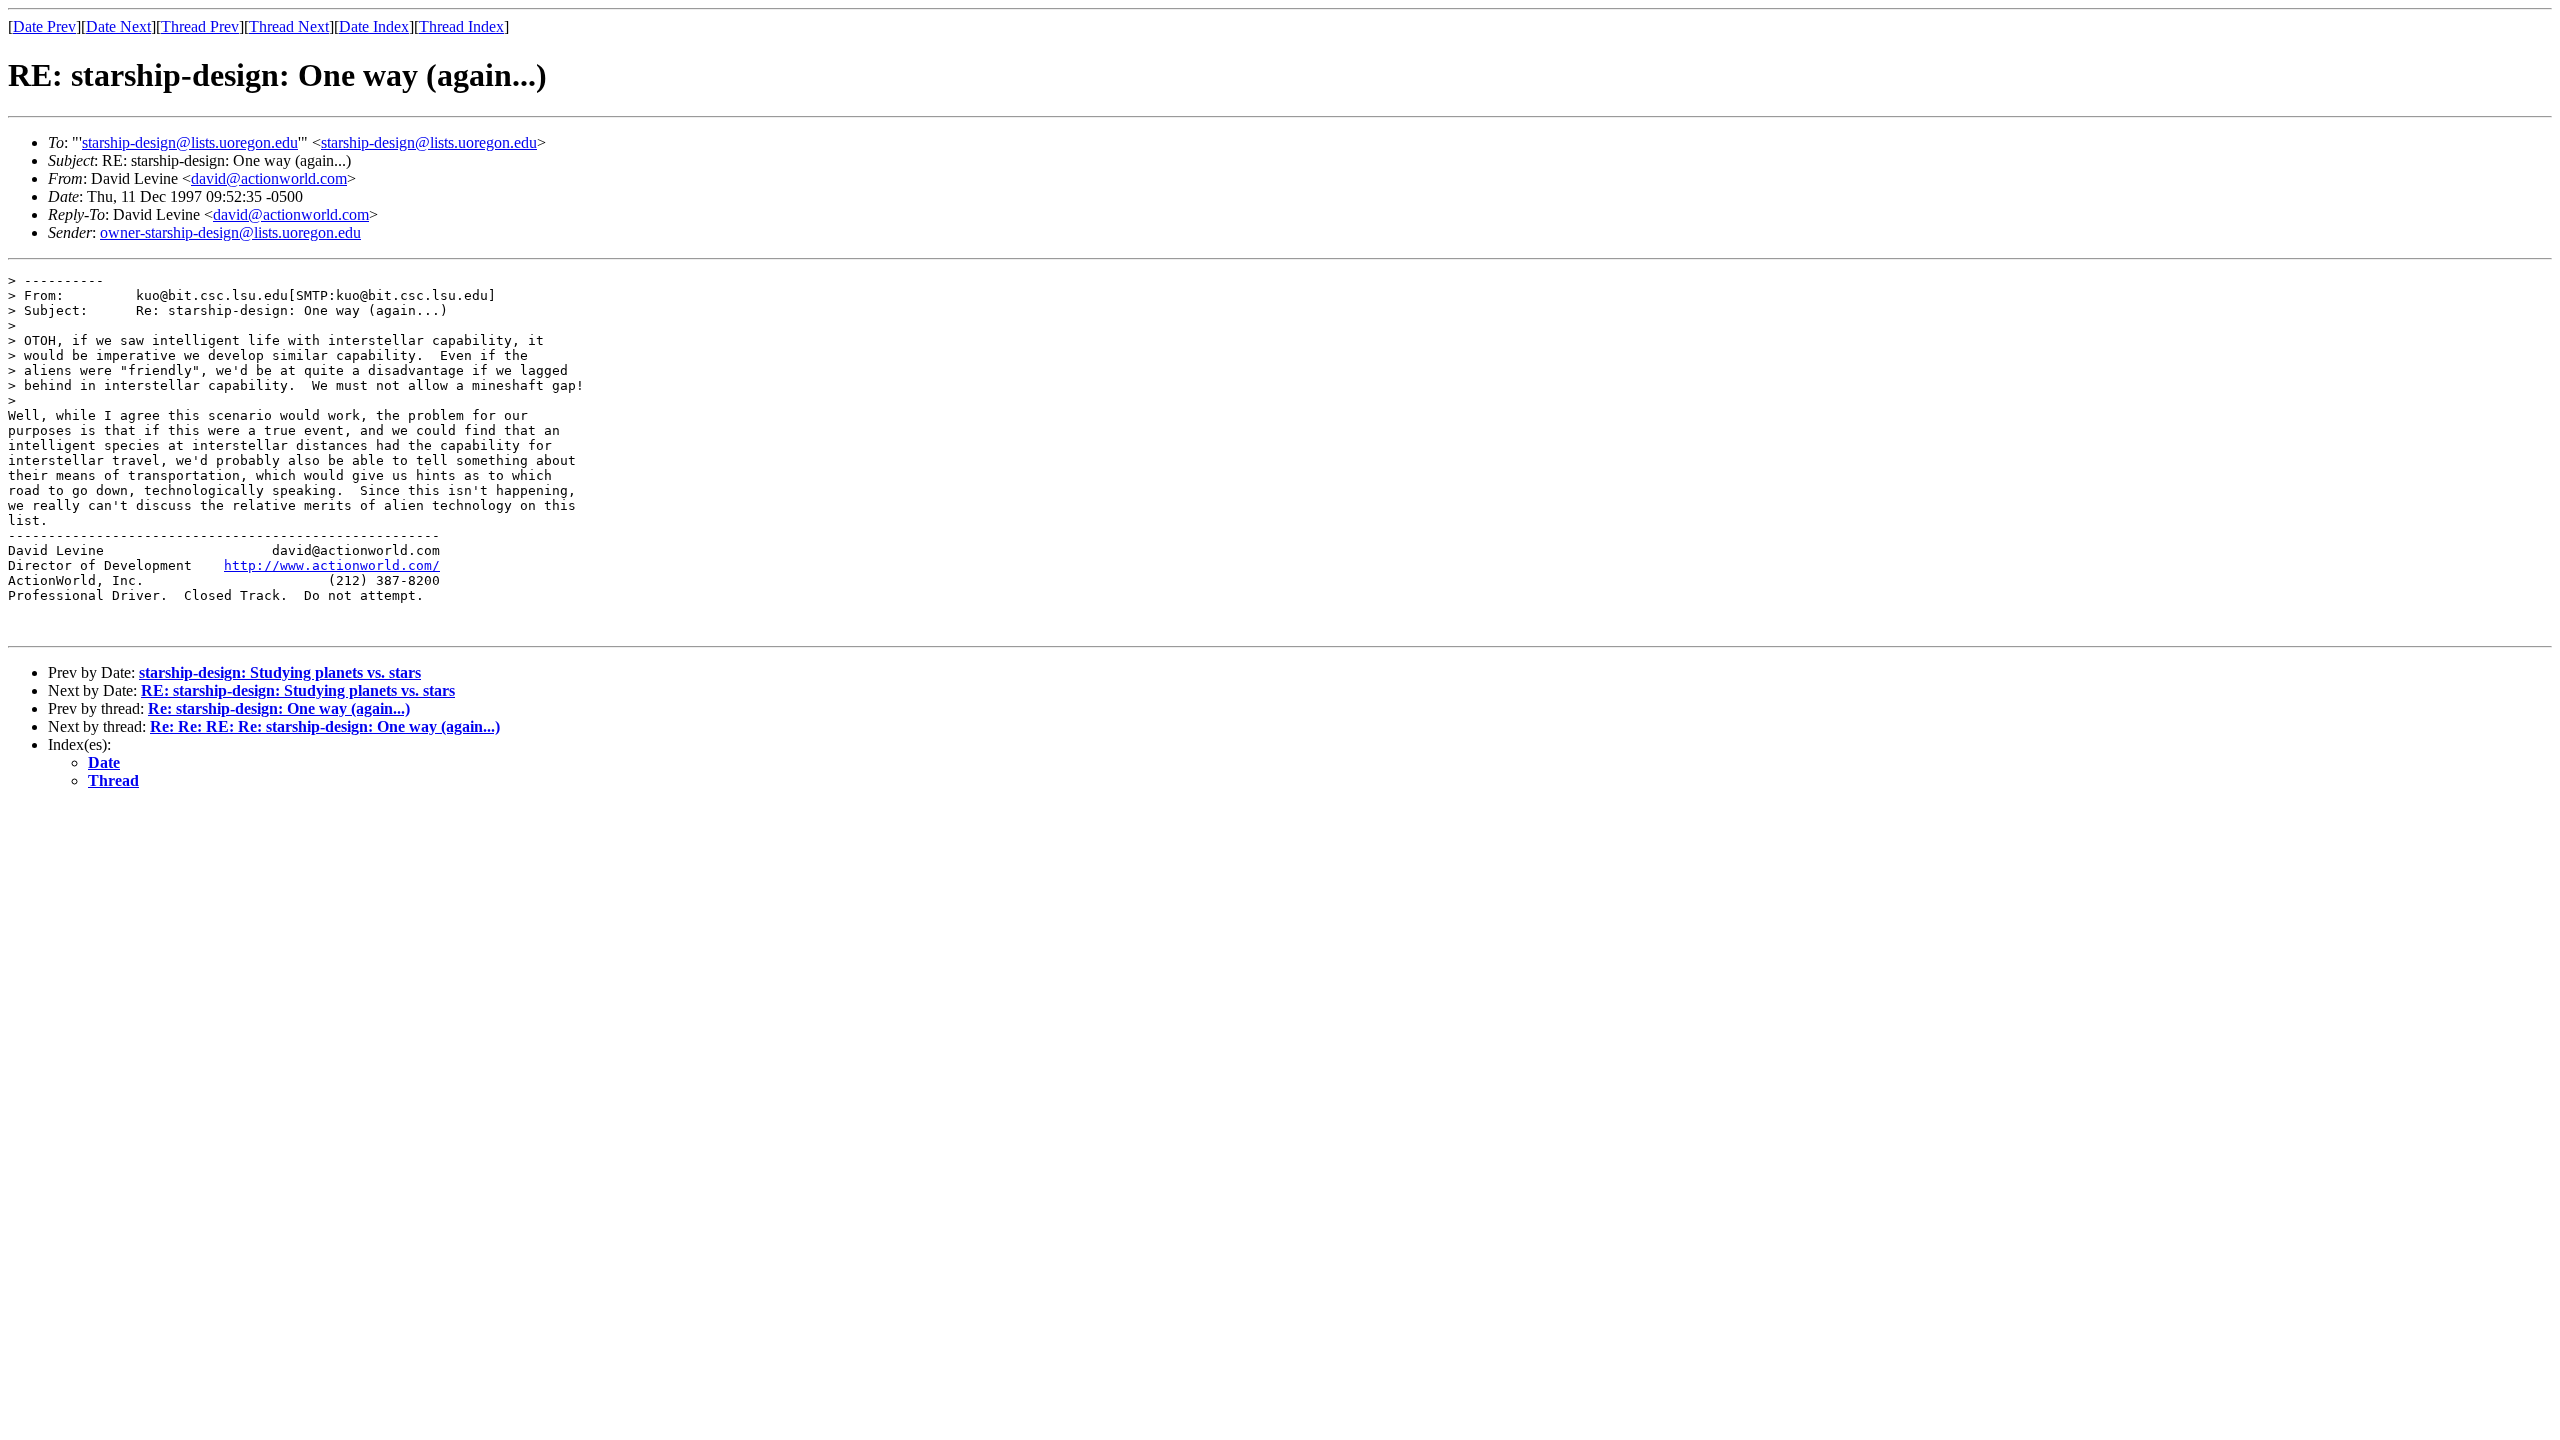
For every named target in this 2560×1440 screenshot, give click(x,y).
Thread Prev (200, 26)
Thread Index (461, 26)
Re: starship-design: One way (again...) (279, 708)
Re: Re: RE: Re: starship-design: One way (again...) (325, 726)
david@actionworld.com (269, 178)
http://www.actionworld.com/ (332, 565)
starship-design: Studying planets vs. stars (280, 672)
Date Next (118, 26)
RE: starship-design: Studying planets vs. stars (298, 690)
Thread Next (289, 26)
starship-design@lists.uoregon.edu (190, 142)
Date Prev (44, 26)
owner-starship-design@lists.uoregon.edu (230, 232)
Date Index (374, 26)
